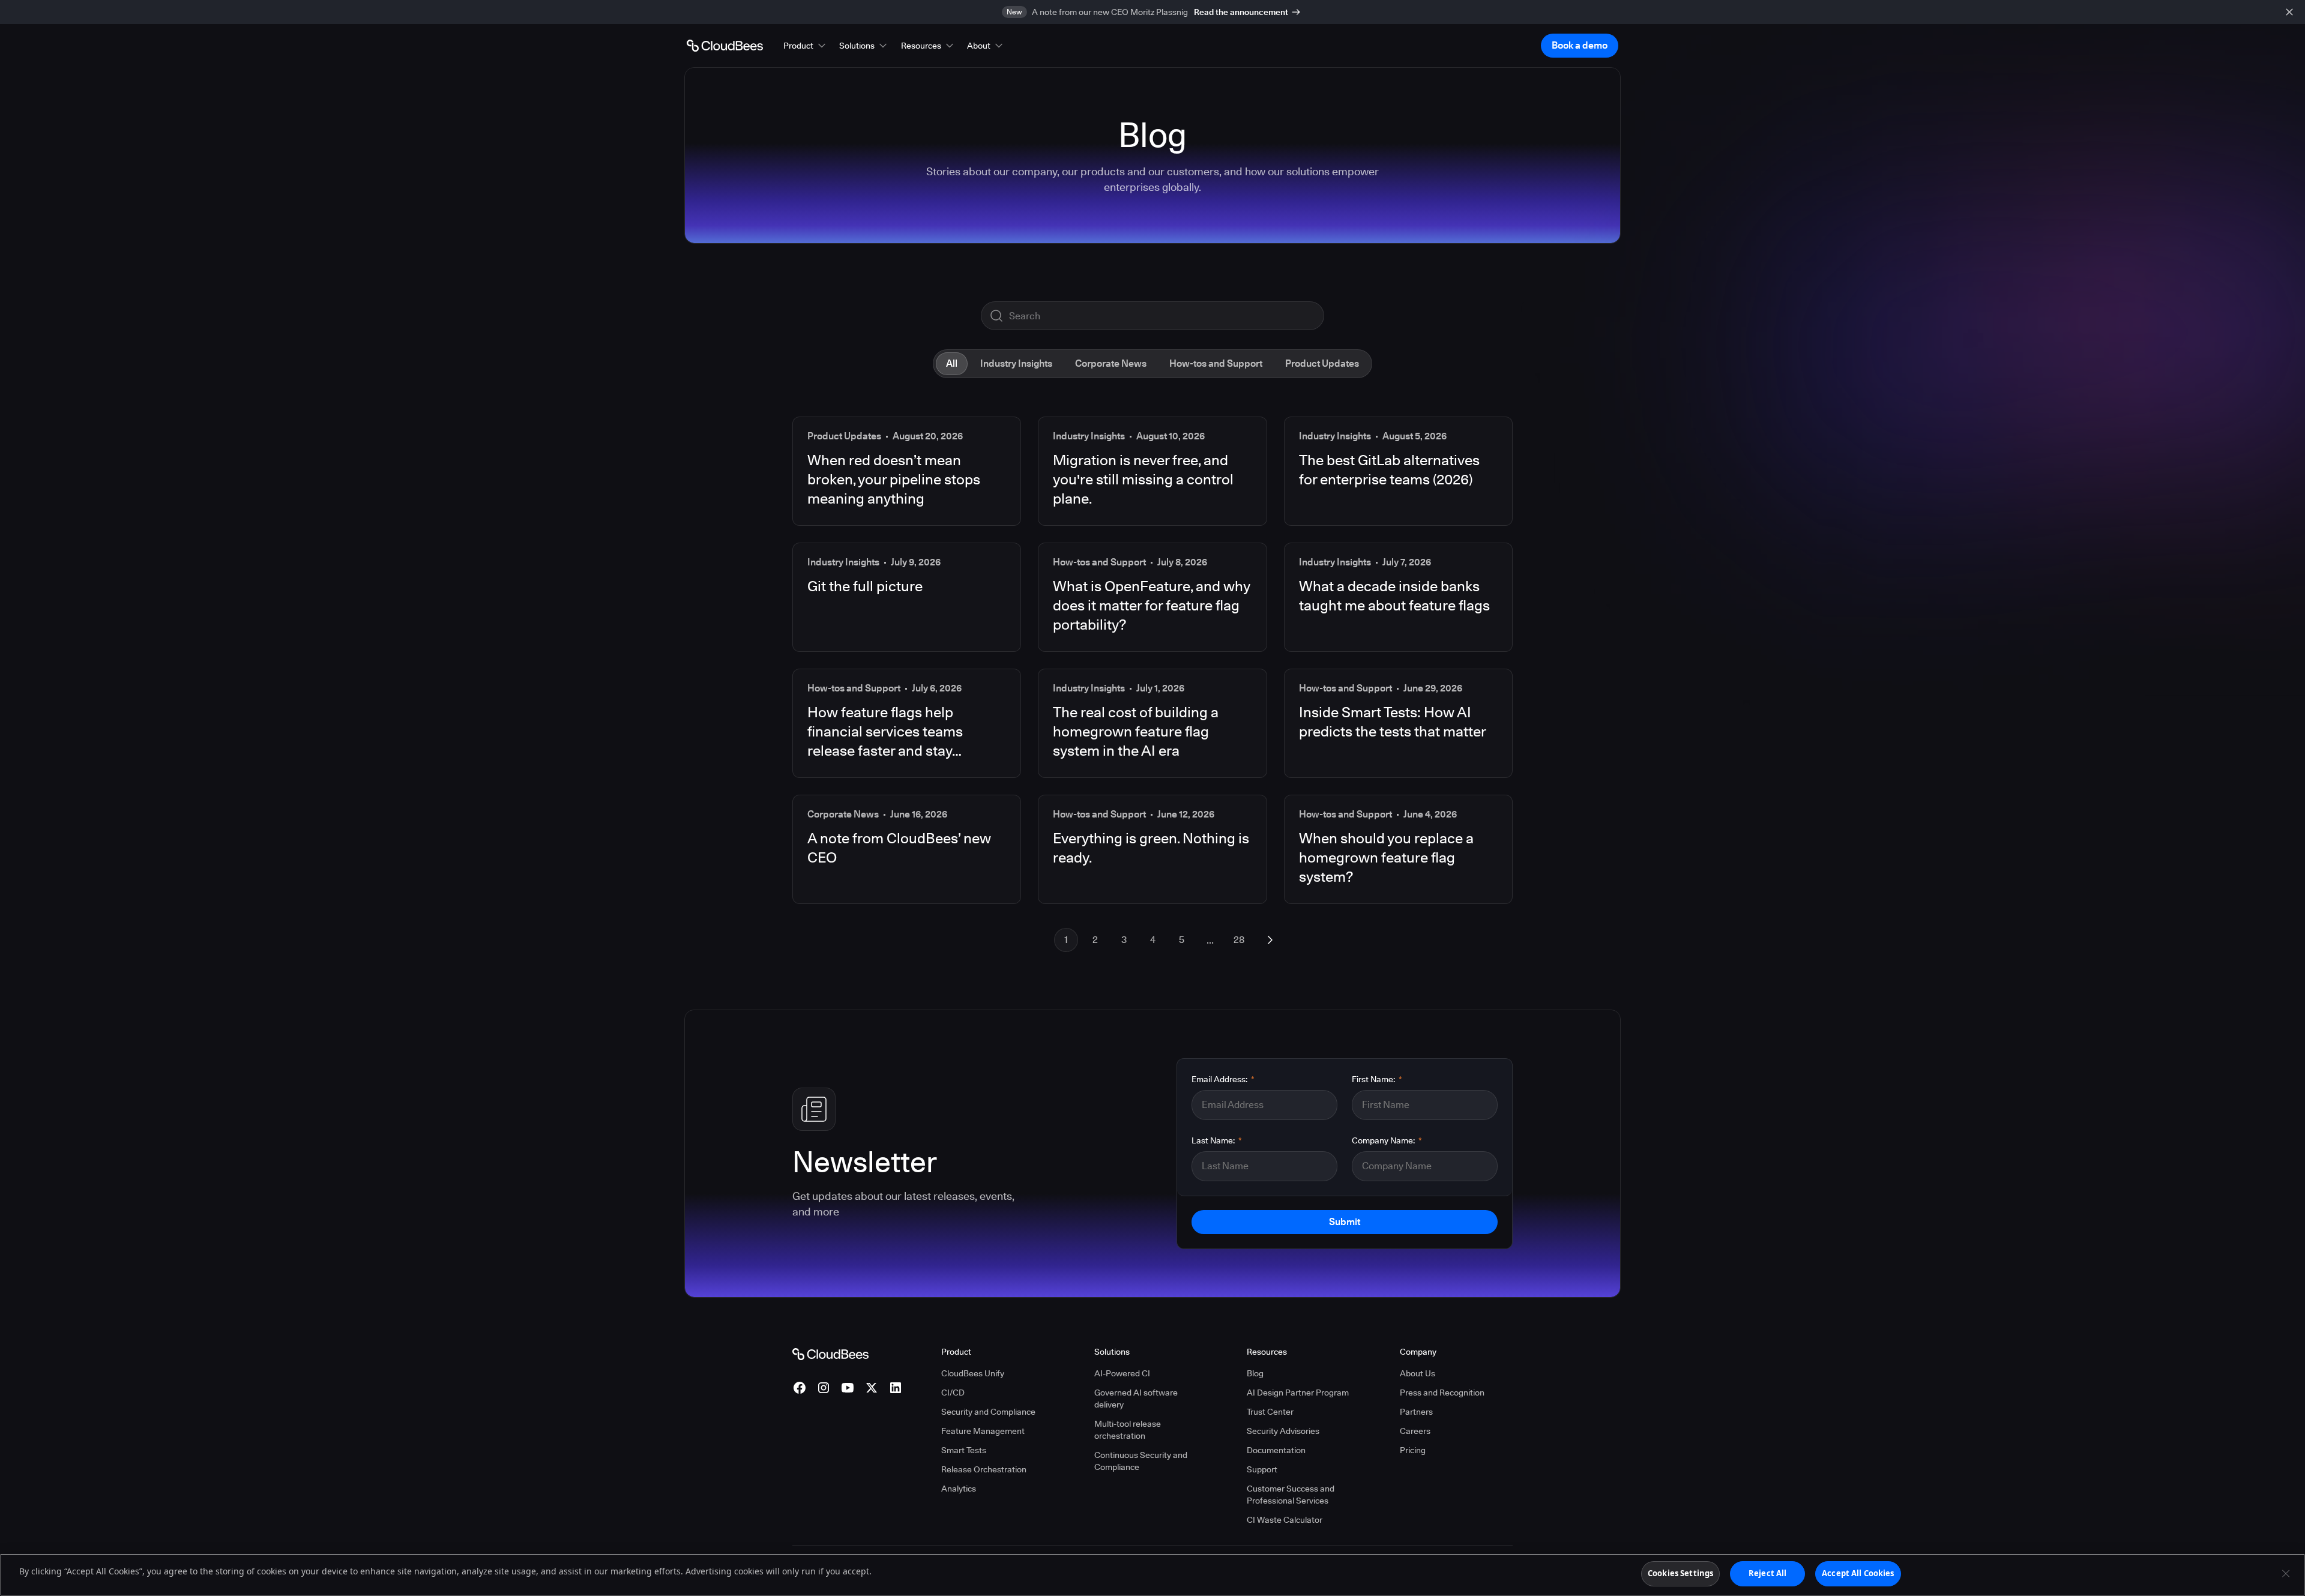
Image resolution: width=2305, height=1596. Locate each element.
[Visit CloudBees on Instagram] (824, 1388)
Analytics (959, 1489)
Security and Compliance (988, 1412)
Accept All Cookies (1858, 1573)
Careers (1415, 1431)
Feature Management (983, 1431)
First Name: (1377, 1079)
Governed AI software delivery (1136, 1399)
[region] (1152, 1575)
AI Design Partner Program (1298, 1393)
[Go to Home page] (725, 46)
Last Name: (1217, 1140)
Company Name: (1387, 1140)
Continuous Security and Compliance (1141, 1461)
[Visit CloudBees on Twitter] (872, 1388)
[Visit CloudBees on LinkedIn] (896, 1388)
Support (1262, 1469)
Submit (1345, 1222)
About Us (1418, 1373)
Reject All (1767, 1573)
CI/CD (953, 1393)
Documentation (1276, 1450)
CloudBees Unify (973, 1373)
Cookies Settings (1680, 1573)
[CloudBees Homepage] (830, 1354)
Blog (1255, 1373)
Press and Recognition (1442, 1393)
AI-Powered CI (1122, 1373)
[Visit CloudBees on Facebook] (800, 1388)
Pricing (1413, 1450)
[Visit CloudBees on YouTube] (848, 1388)
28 (1239, 940)
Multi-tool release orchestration (1128, 1430)
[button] (806, 46)
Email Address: (1223, 1079)
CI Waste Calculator (1285, 1520)
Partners (1416, 1412)
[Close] (2286, 1573)
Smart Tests (964, 1450)
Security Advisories (1283, 1431)
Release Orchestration (984, 1469)
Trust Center (1270, 1412)
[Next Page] (1270, 940)
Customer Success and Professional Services (1291, 1495)
